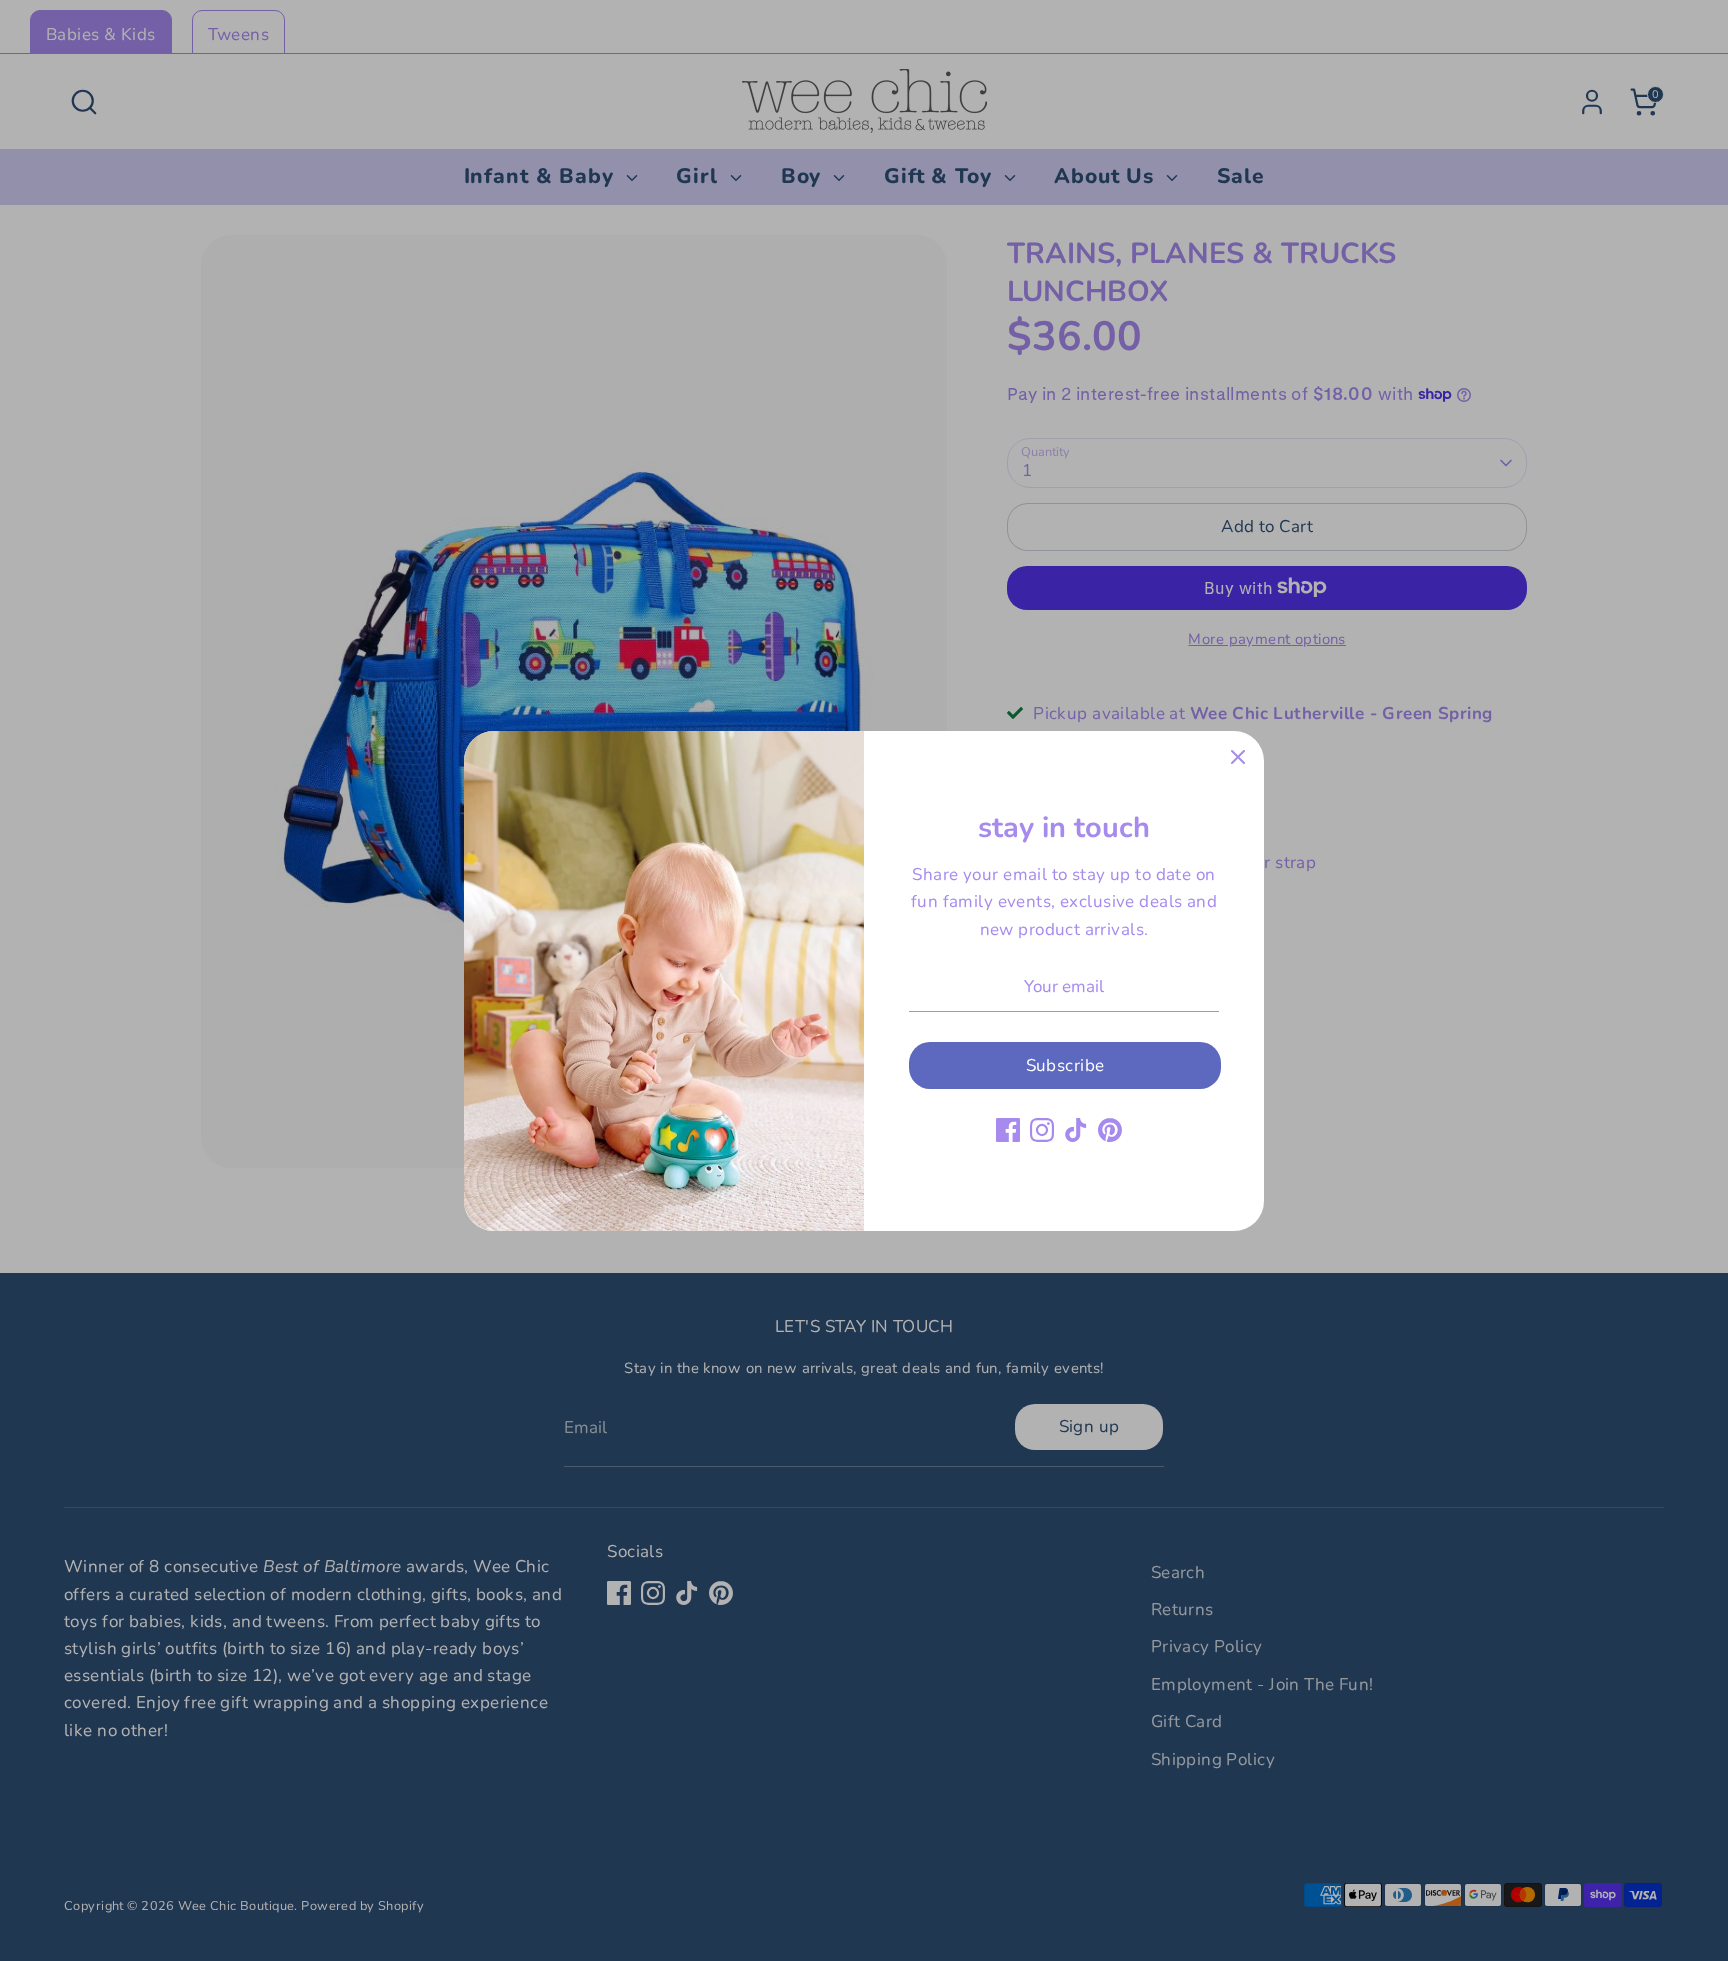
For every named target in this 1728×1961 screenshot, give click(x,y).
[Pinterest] (1110, 1130)
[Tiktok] (1076, 1130)
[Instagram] (1042, 1130)
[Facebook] (1008, 1130)
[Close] (1238, 757)
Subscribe (1065, 1065)
